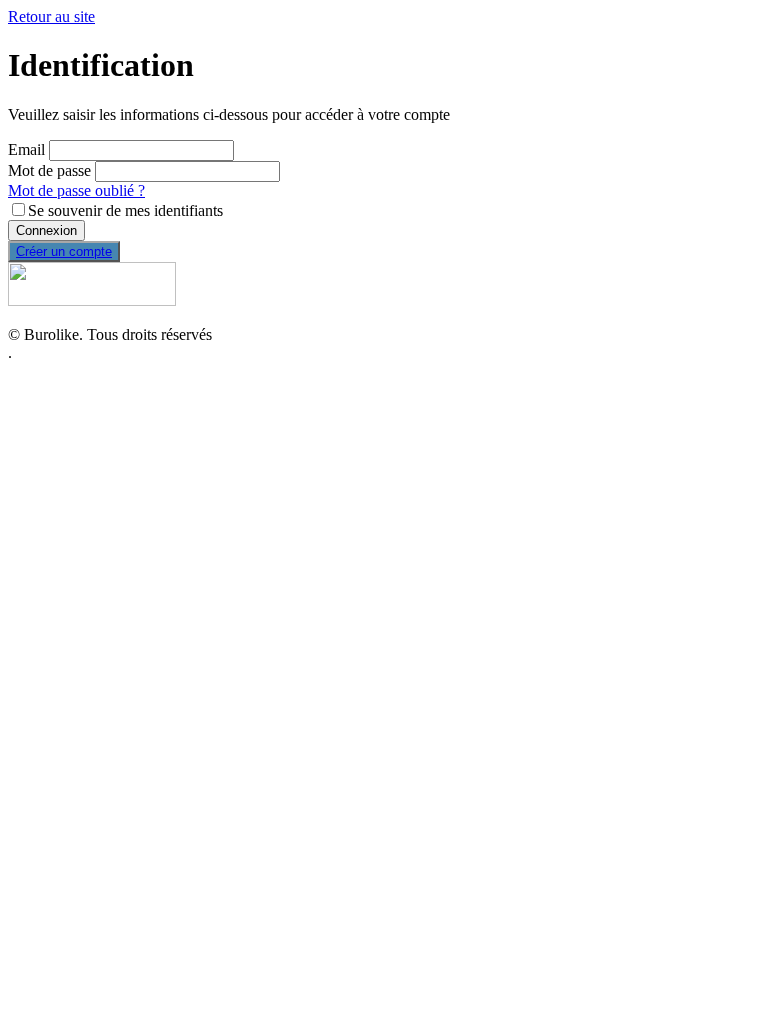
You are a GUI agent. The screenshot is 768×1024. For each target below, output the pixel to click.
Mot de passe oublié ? (76, 190)
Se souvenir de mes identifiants (125, 210)
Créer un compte (64, 251)
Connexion (46, 230)
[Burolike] (92, 300)
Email (26, 149)
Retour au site (51, 16)
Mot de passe (49, 170)
